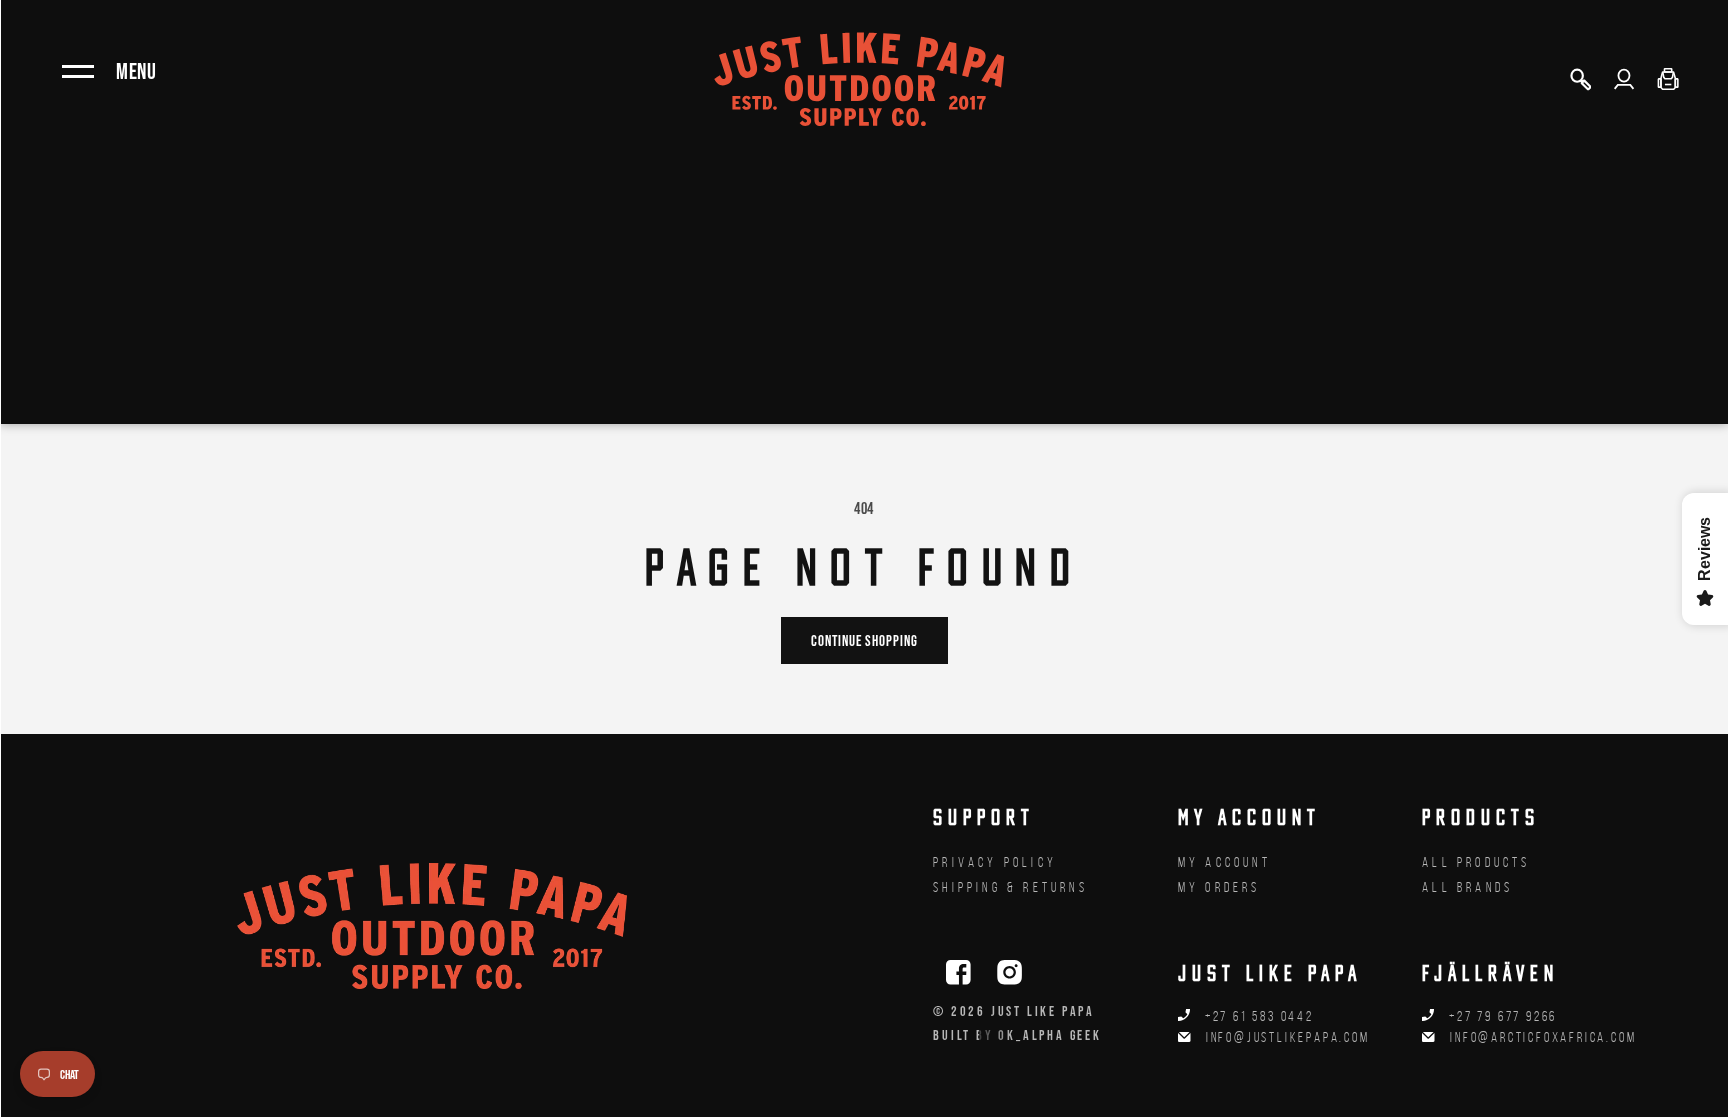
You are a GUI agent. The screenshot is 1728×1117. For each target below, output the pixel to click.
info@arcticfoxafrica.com (1543, 1037)
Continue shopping (864, 640)
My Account (1224, 862)
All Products (1476, 862)
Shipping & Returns (1010, 887)
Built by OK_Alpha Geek (1017, 1035)
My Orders (1219, 887)
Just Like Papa (1043, 1011)
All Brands (1467, 887)
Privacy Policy (995, 862)
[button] (1580, 79)
